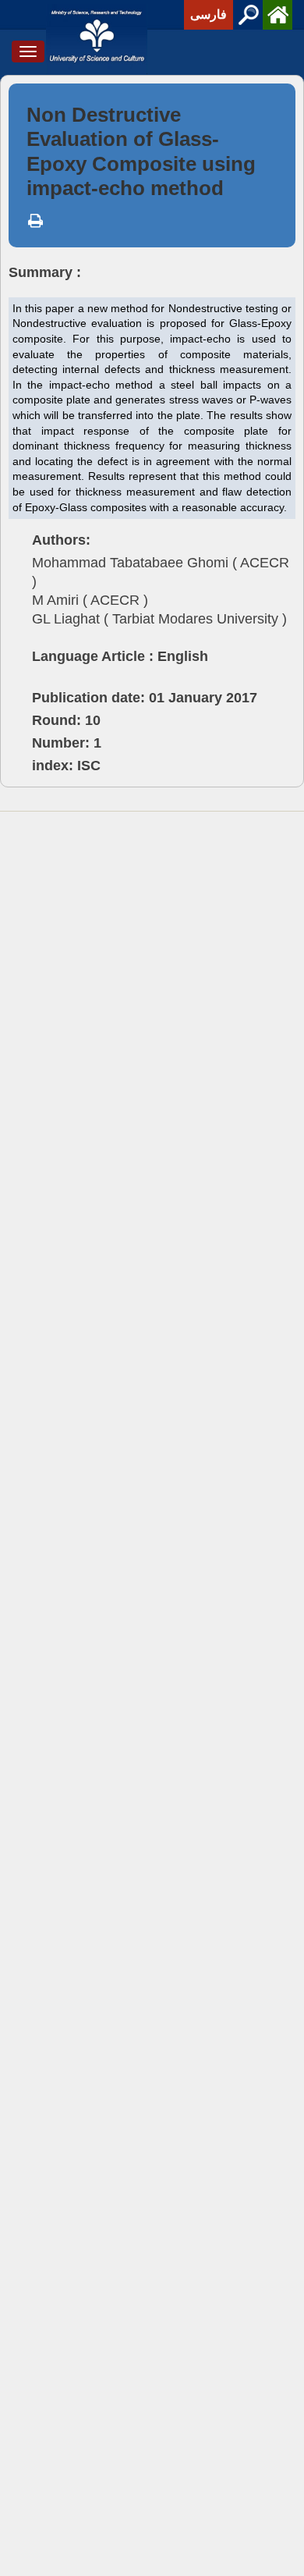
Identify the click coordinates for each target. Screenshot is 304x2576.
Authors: (61, 540)
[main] (152, 449)
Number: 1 (67, 743)
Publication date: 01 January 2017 (145, 698)
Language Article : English (120, 656)
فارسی (209, 14)
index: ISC (66, 766)
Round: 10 (66, 720)
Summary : (45, 272)
